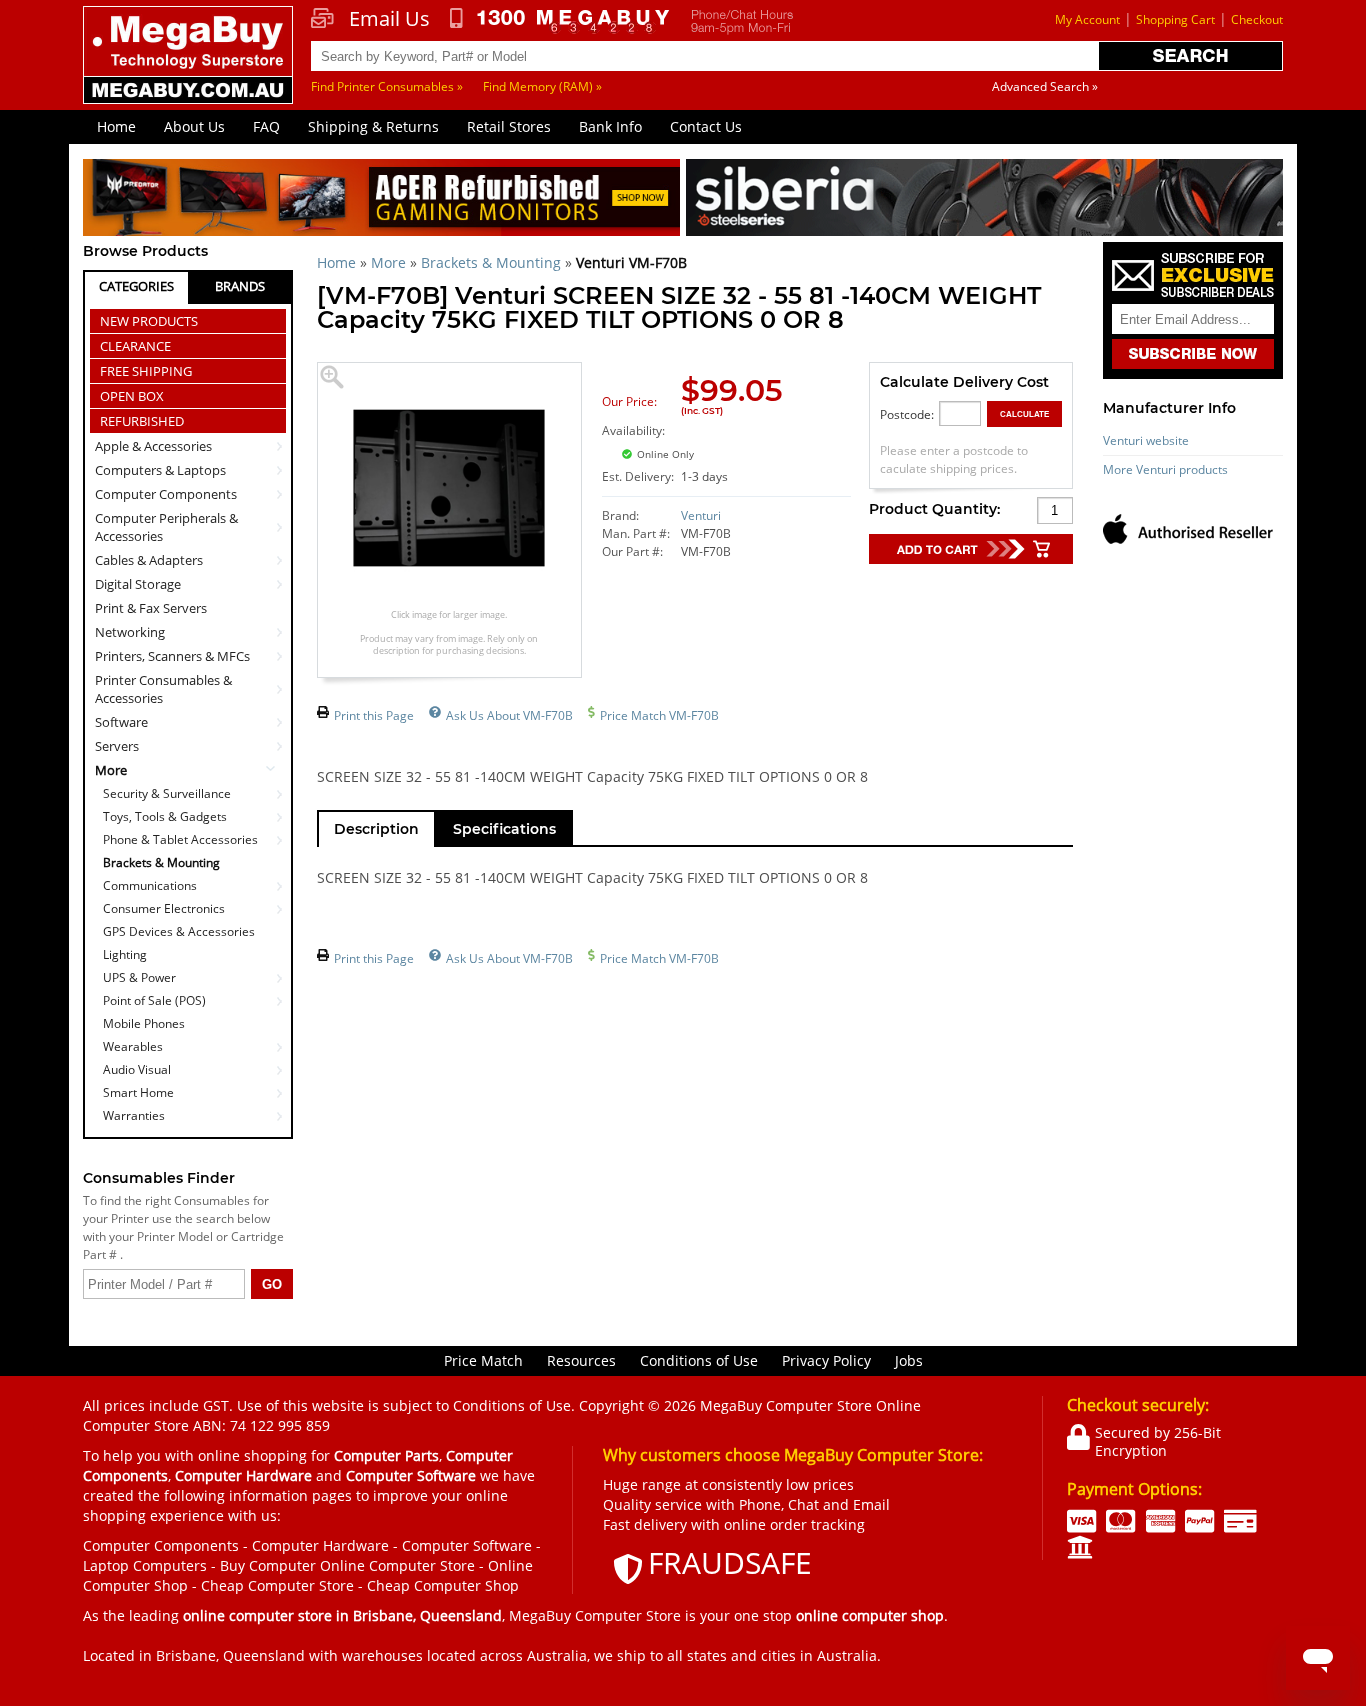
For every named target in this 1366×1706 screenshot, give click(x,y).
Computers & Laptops (160, 470)
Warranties (134, 1115)
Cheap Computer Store (277, 1585)
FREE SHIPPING (146, 371)
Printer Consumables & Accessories (163, 689)
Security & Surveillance (167, 793)
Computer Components (166, 494)
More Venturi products (1165, 469)
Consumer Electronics (164, 908)
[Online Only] (746, 442)
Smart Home (138, 1092)
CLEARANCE (135, 346)
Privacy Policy (826, 1360)
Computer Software (467, 1545)
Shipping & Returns (373, 126)
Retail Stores (509, 126)
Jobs (909, 1360)
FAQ (266, 126)
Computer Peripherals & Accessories (166, 527)
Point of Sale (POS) (154, 1000)
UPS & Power (139, 977)
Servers (117, 746)
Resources (581, 1360)
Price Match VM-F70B (659, 715)
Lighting (125, 954)
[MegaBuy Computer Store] (191, 69)
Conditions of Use (699, 1360)
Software (121, 722)
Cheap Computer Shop (443, 1585)
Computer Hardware (320, 1545)
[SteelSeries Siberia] (984, 200)
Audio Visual (137, 1069)
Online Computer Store (397, 1565)
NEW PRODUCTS (149, 321)
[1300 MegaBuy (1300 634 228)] (560, 21)
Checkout (1257, 19)
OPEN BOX (132, 396)
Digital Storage (138, 584)
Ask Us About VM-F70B (509, 715)
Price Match (483, 1360)
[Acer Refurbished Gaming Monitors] (381, 200)
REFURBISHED (142, 421)
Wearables (133, 1046)
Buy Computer (268, 1565)
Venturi (701, 515)
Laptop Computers (145, 1565)
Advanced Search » (1045, 86)
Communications (150, 885)
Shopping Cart (1175, 19)
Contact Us (706, 126)
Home (116, 126)
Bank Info (610, 126)
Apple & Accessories (153, 446)
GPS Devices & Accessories (179, 931)
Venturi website (1146, 440)
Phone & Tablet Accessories (180, 839)
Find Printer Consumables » (387, 86)
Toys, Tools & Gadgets (165, 816)
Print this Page (374, 715)
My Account (1087, 19)
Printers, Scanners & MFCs (172, 656)
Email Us (389, 19)
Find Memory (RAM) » (542, 86)
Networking (130, 632)
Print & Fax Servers (151, 608)
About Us (194, 126)
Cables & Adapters (149, 560)
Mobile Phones (144, 1023)
